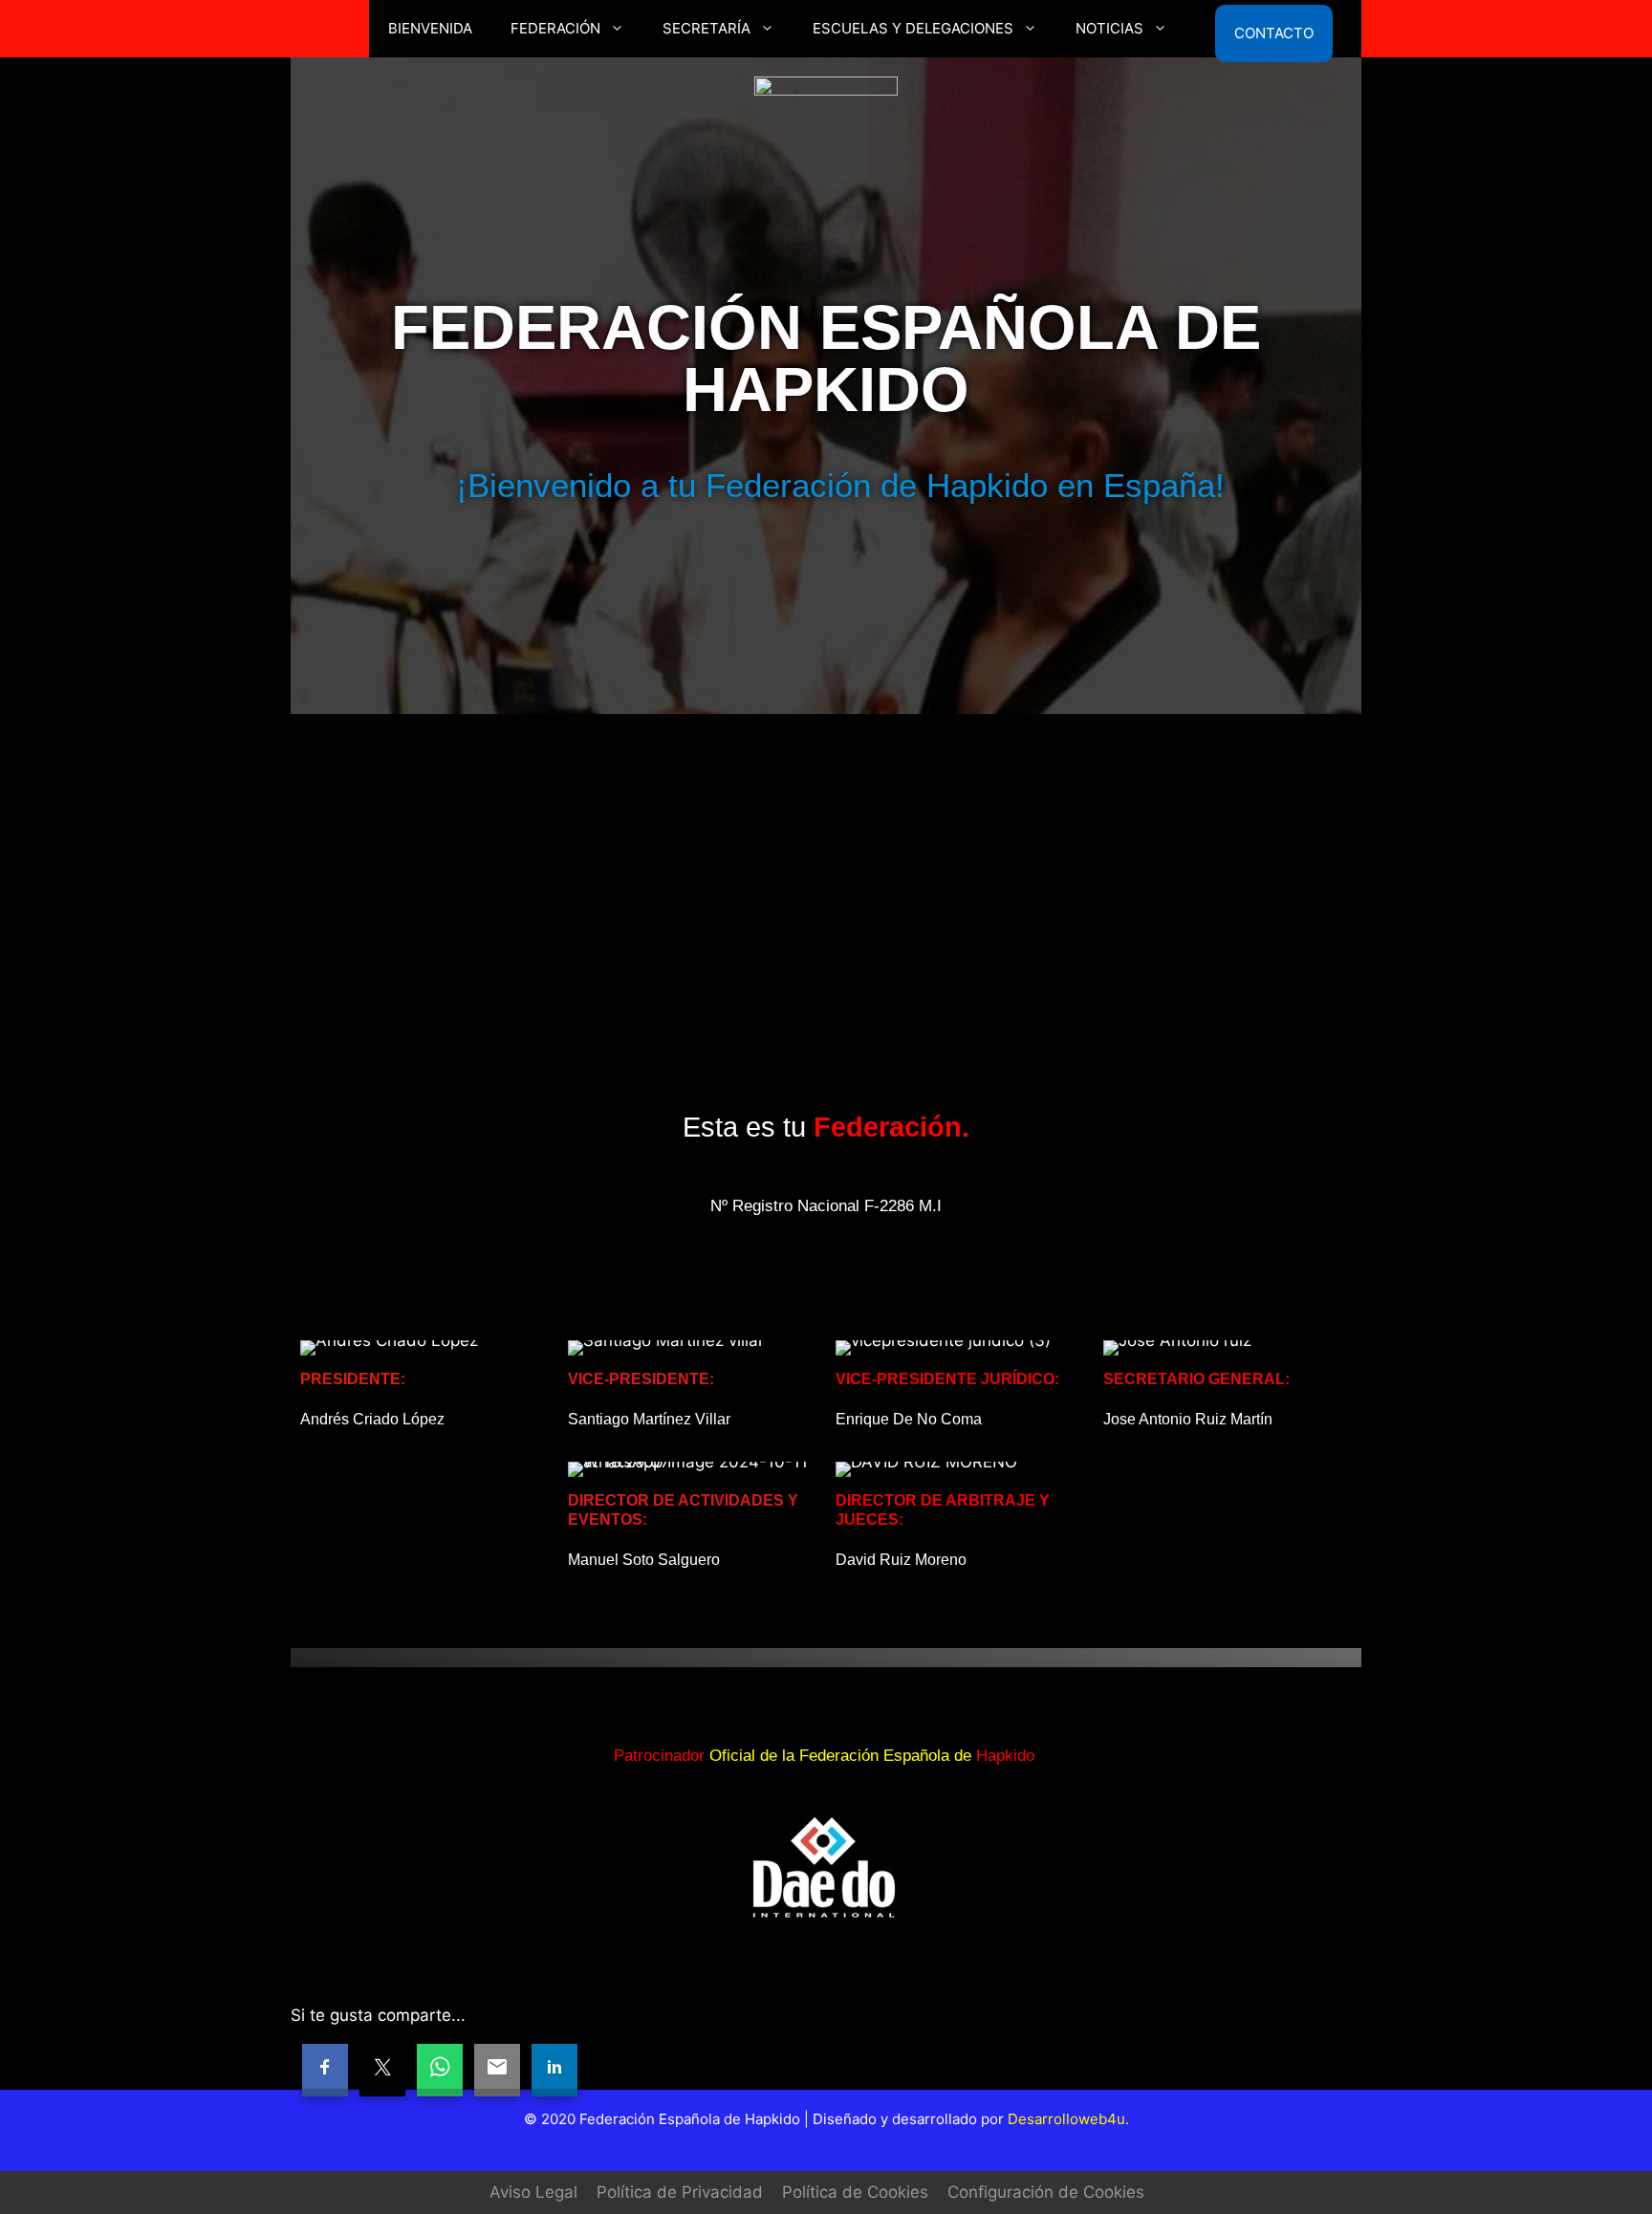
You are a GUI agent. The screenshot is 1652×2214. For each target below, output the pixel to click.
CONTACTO (1274, 30)
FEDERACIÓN (555, 28)
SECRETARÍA (706, 28)
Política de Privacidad (680, 2192)
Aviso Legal (533, 2192)
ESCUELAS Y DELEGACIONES (913, 28)
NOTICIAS (1109, 28)
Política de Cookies (855, 2192)
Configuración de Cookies (1046, 2192)
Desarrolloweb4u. (1068, 2119)
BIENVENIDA (430, 28)
